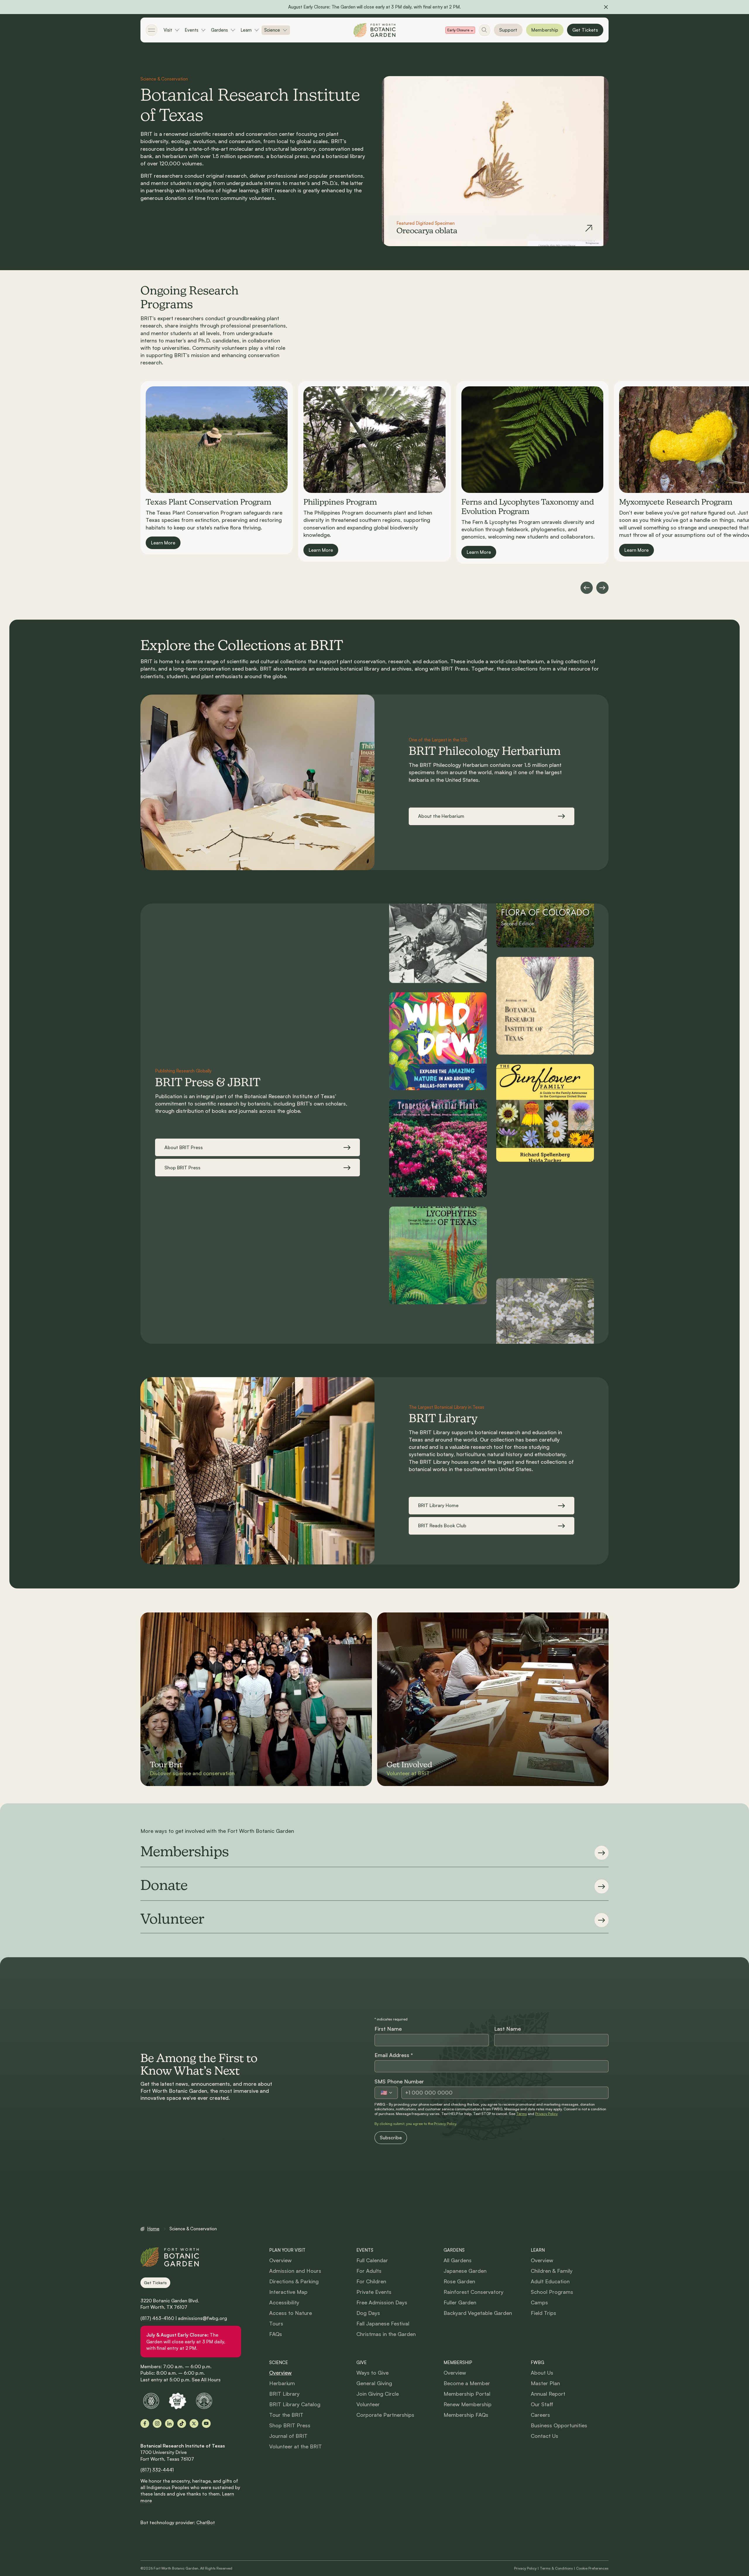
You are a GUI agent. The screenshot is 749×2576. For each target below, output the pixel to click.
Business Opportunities (559, 2425)
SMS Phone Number (399, 2081)
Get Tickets (585, 30)
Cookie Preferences (592, 2568)
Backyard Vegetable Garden (478, 2313)
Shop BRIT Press (290, 2425)
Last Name (507, 2029)
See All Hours (206, 2380)
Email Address (394, 2055)
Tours (276, 2323)
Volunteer (368, 2404)
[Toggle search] (485, 30)
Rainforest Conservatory (474, 2292)
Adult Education (550, 2281)
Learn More (163, 542)
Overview (280, 2260)
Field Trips (543, 2313)
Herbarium (282, 2383)
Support (508, 30)
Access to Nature (291, 2313)
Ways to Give (372, 2373)
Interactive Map (288, 2292)
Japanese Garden (465, 2271)
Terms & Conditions (556, 2568)
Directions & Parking (294, 2281)
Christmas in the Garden (386, 2334)
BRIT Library (284, 2394)
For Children (371, 2281)
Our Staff (542, 2404)
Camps (539, 2302)
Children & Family (552, 2271)
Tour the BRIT (286, 2415)
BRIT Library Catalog (295, 2404)
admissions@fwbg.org (202, 2318)
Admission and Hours (295, 2271)
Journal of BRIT (288, 2436)
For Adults (369, 2271)
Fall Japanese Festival (383, 2323)
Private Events (374, 2292)
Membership (545, 30)
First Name (388, 2029)
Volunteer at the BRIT (296, 2446)
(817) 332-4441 (157, 2470)
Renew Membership (468, 2404)
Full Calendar (372, 2260)
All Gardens (458, 2260)
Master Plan (545, 2383)
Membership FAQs (466, 2415)
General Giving (374, 2383)
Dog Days (368, 2313)
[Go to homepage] (374, 30)
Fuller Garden (460, 2302)
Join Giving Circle (378, 2394)
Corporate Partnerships (385, 2415)
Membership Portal (467, 2394)
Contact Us (544, 2436)
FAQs (276, 2334)
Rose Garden (459, 2281)
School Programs (552, 2292)
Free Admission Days (382, 2302)
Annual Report (548, 2394)
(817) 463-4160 (157, 2318)
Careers (540, 2415)
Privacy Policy (546, 2114)
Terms (522, 2114)
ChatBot (206, 2522)
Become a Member (467, 2383)
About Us (542, 2373)
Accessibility (284, 2302)
